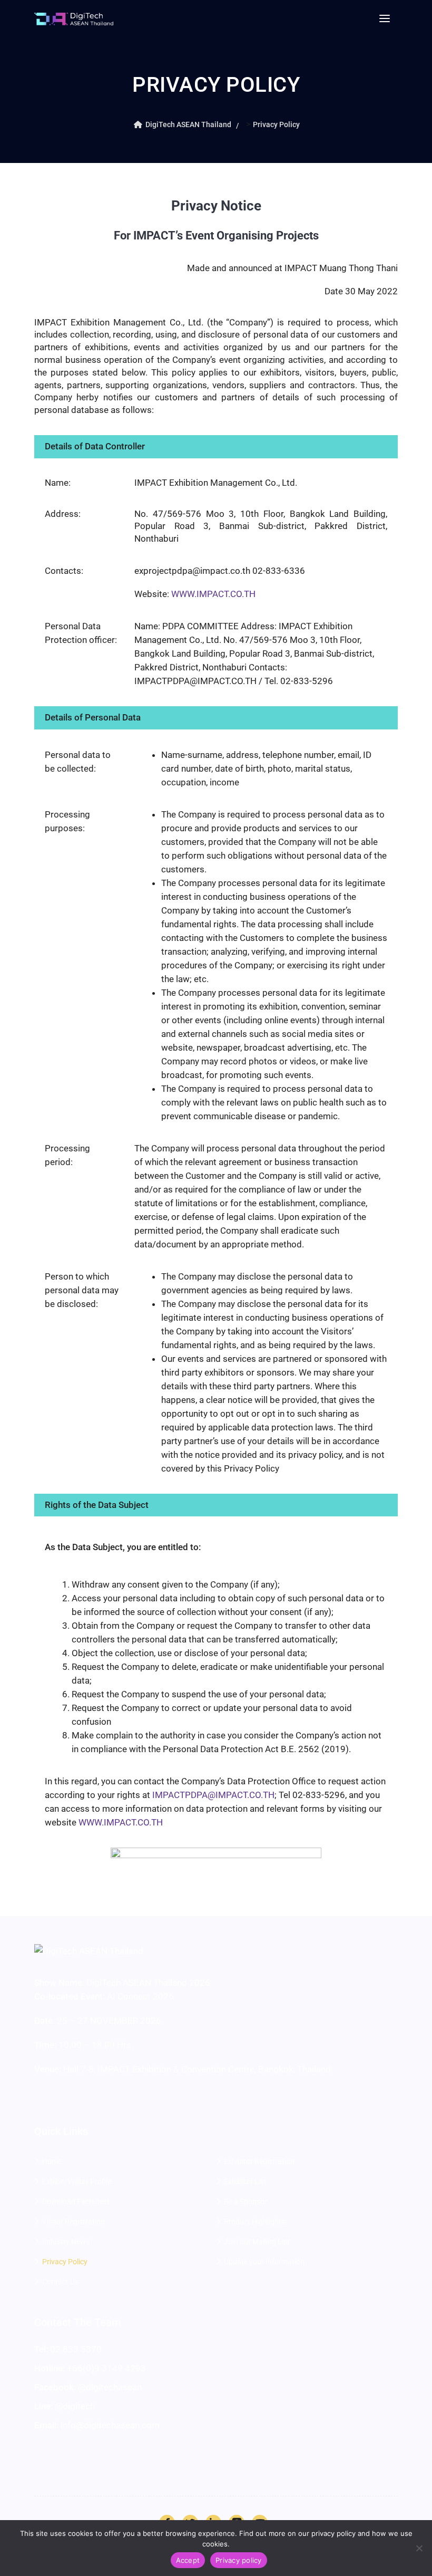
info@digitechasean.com (110, 2425)
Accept (188, 2560)
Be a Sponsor (246, 2202)
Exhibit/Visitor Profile (77, 2181)
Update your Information (264, 2262)
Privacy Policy (65, 2262)
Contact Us (60, 2282)
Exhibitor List (245, 2181)
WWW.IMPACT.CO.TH (213, 594)
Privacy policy (239, 2560)
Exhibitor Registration (259, 2161)
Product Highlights (254, 2222)
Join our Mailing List (257, 2242)
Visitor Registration (73, 2222)
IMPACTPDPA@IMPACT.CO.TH (213, 1795)
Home (52, 2161)
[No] (419, 2548)
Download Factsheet (76, 2202)
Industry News (66, 2242)
